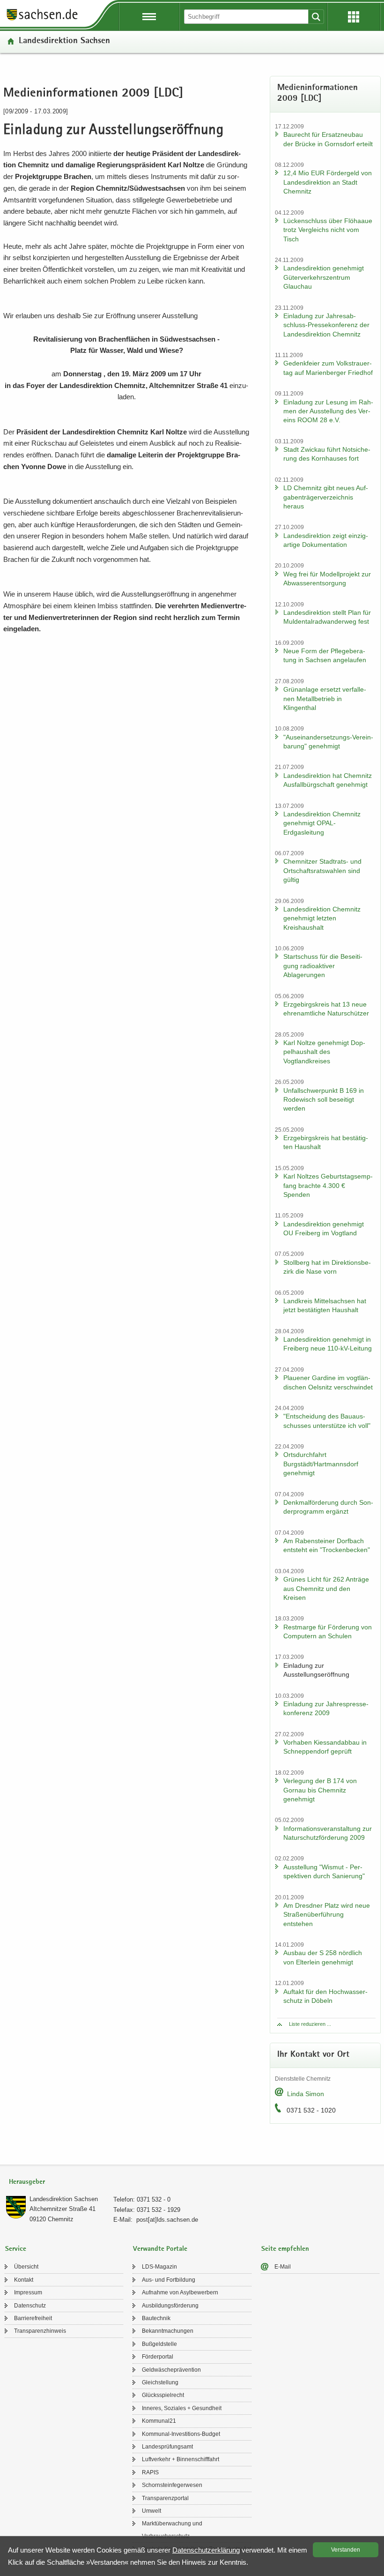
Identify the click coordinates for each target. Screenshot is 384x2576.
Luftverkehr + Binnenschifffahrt (181, 2459)
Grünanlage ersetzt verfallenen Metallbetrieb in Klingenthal (325, 698)
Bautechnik (156, 2318)
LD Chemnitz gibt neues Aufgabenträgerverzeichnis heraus (326, 497)
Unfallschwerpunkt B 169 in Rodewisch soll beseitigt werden (324, 1100)
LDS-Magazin (159, 2267)
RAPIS (150, 2472)
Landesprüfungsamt (167, 2447)
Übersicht (26, 2267)
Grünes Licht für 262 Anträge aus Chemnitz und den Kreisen (326, 1588)
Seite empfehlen (285, 2249)
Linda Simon (306, 2094)
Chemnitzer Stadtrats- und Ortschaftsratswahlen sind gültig (322, 870)
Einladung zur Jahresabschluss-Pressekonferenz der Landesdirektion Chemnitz (326, 325)
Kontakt (24, 2280)
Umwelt (151, 2511)
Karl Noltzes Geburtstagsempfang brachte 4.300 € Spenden (328, 1185)
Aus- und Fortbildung (169, 2280)
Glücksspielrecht (163, 2395)
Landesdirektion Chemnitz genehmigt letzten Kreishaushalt (322, 918)
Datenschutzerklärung (206, 2550)
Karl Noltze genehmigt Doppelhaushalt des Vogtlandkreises (324, 1052)
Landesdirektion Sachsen (64, 41)
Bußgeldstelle (159, 2344)
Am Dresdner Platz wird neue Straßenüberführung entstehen (327, 1915)
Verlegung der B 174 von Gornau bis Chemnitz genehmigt (320, 1790)
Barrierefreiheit (33, 2318)
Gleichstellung (160, 2382)
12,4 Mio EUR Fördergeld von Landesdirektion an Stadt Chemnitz (328, 182)
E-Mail (283, 2267)
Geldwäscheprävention (171, 2370)
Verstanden (346, 2550)
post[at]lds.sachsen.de (167, 2220)
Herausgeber (27, 2182)
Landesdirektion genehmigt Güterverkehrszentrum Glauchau (324, 277)
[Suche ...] (316, 17)
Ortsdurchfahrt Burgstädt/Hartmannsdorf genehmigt (321, 1464)
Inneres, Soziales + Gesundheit (182, 2408)
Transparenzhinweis (40, 2331)
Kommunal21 (159, 2421)
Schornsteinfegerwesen (172, 2485)
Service (16, 2249)
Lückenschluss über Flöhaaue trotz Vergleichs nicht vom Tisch (328, 230)
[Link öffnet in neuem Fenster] (42, 20)
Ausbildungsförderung (170, 2306)
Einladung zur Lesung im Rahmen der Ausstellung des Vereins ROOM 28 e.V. (328, 411)
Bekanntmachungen (168, 2331)
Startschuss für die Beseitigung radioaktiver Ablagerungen (323, 966)
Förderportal (158, 2357)
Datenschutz (30, 2306)
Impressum (28, 2292)
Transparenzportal (165, 2498)
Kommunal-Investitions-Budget (181, 2434)
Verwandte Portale (160, 2249)
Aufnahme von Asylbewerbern (180, 2292)
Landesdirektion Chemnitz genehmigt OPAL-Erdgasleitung (322, 823)
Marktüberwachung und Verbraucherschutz (172, 2530)
